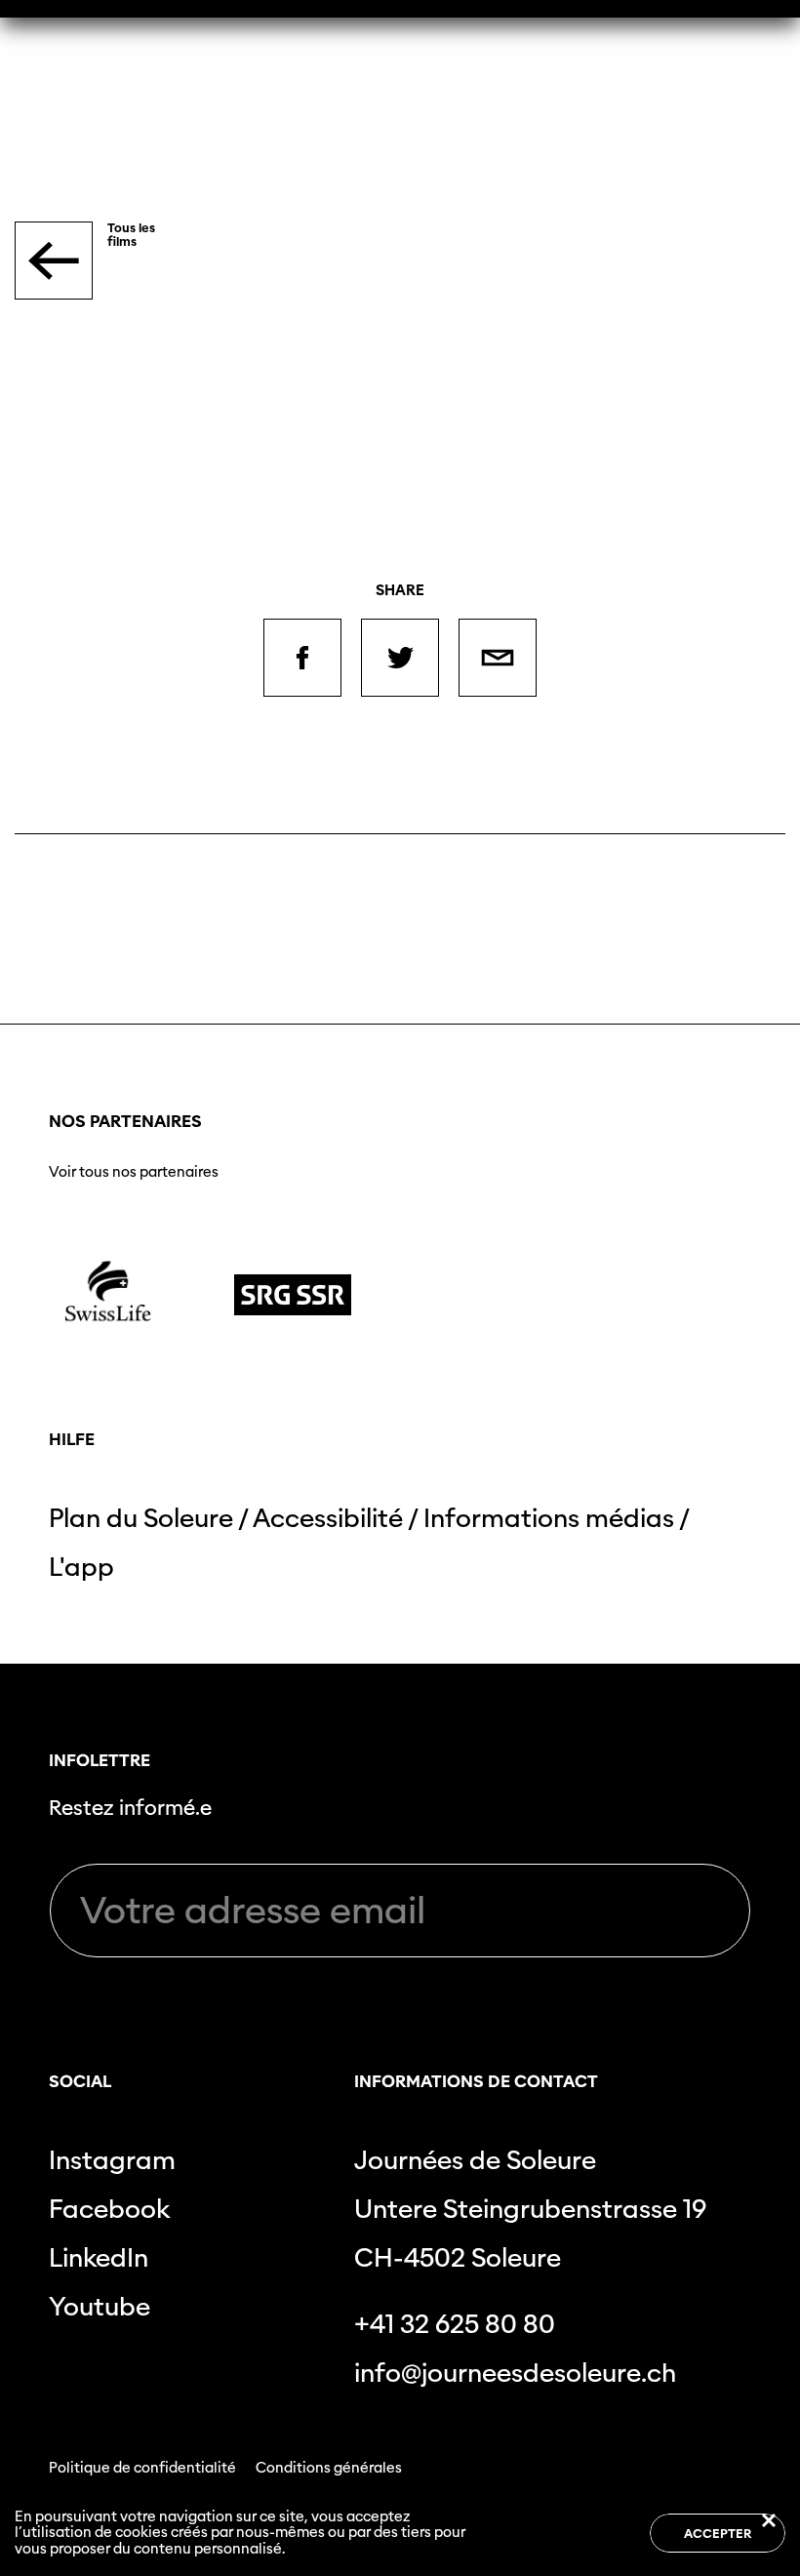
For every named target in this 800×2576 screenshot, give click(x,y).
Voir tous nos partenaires (134, 1172)
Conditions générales (329, 2468)
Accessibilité (328, 1518)
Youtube (100, 2306)
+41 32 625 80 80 (455, 2324)
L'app (81, 1567)
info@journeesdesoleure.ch (515, 2373)
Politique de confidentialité (142, 2468)
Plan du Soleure (141, 1518)
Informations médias (549, 1518)
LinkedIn (99, 2257)
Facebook (109, 2209)
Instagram (112, 2160)
